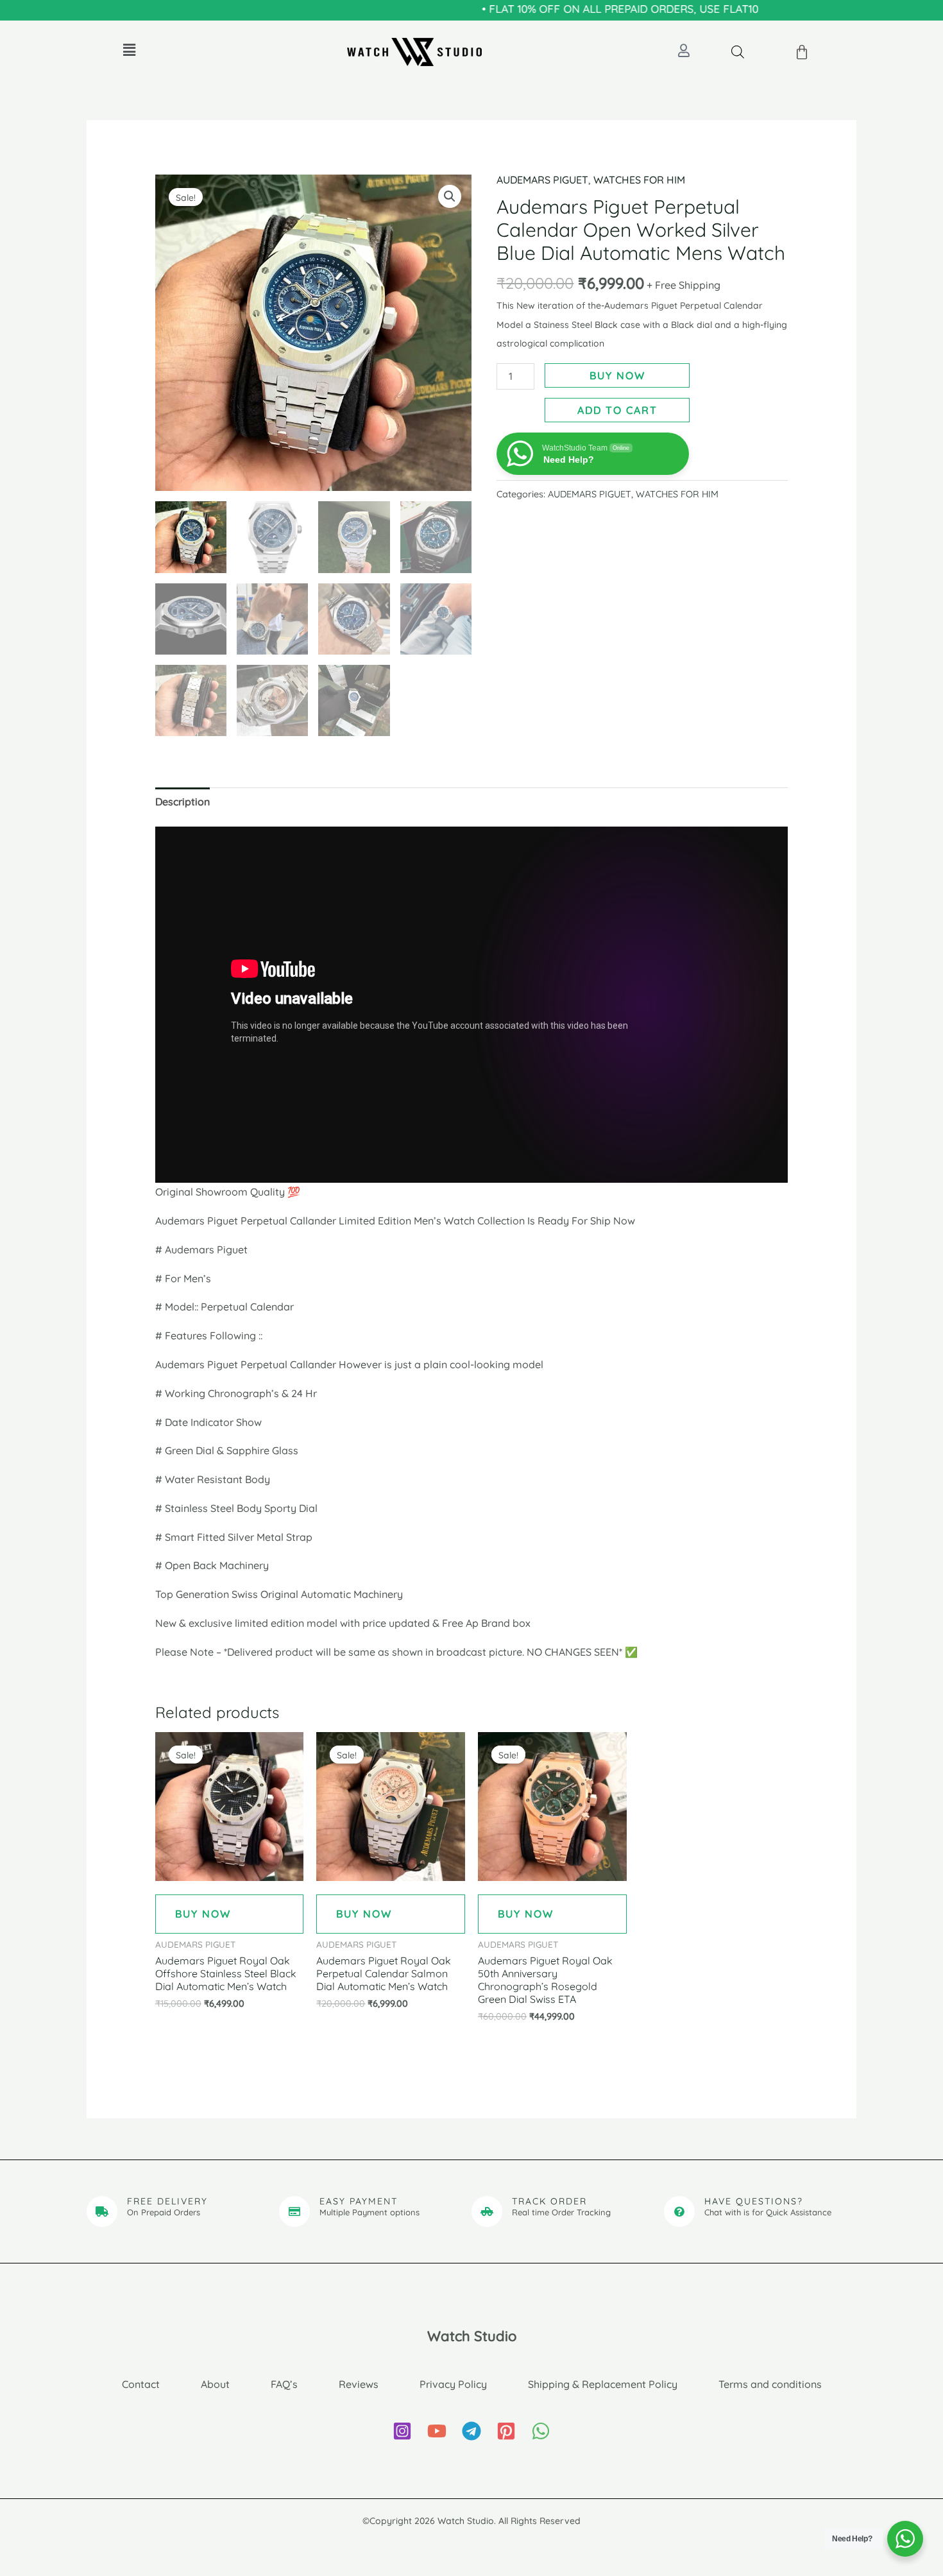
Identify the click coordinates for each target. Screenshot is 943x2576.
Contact (141, 2384)
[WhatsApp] (541, 2431)
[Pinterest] (506, 2431)
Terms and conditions (770, 2384)
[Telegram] (471, 2431)
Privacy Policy (453, 2384)
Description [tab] (183, 802)
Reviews (359, 2384)
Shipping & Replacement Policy (603, 2384)
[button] (129, 50)
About (215, 2384)
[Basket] (803, 53)
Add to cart (617, 410)
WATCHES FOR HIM (639, 180)
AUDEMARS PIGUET (542, 180)
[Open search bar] (738, 52)
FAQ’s (284, 2384)
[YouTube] (437, 2431)
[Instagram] (402, 2431)
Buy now (617, 375)
